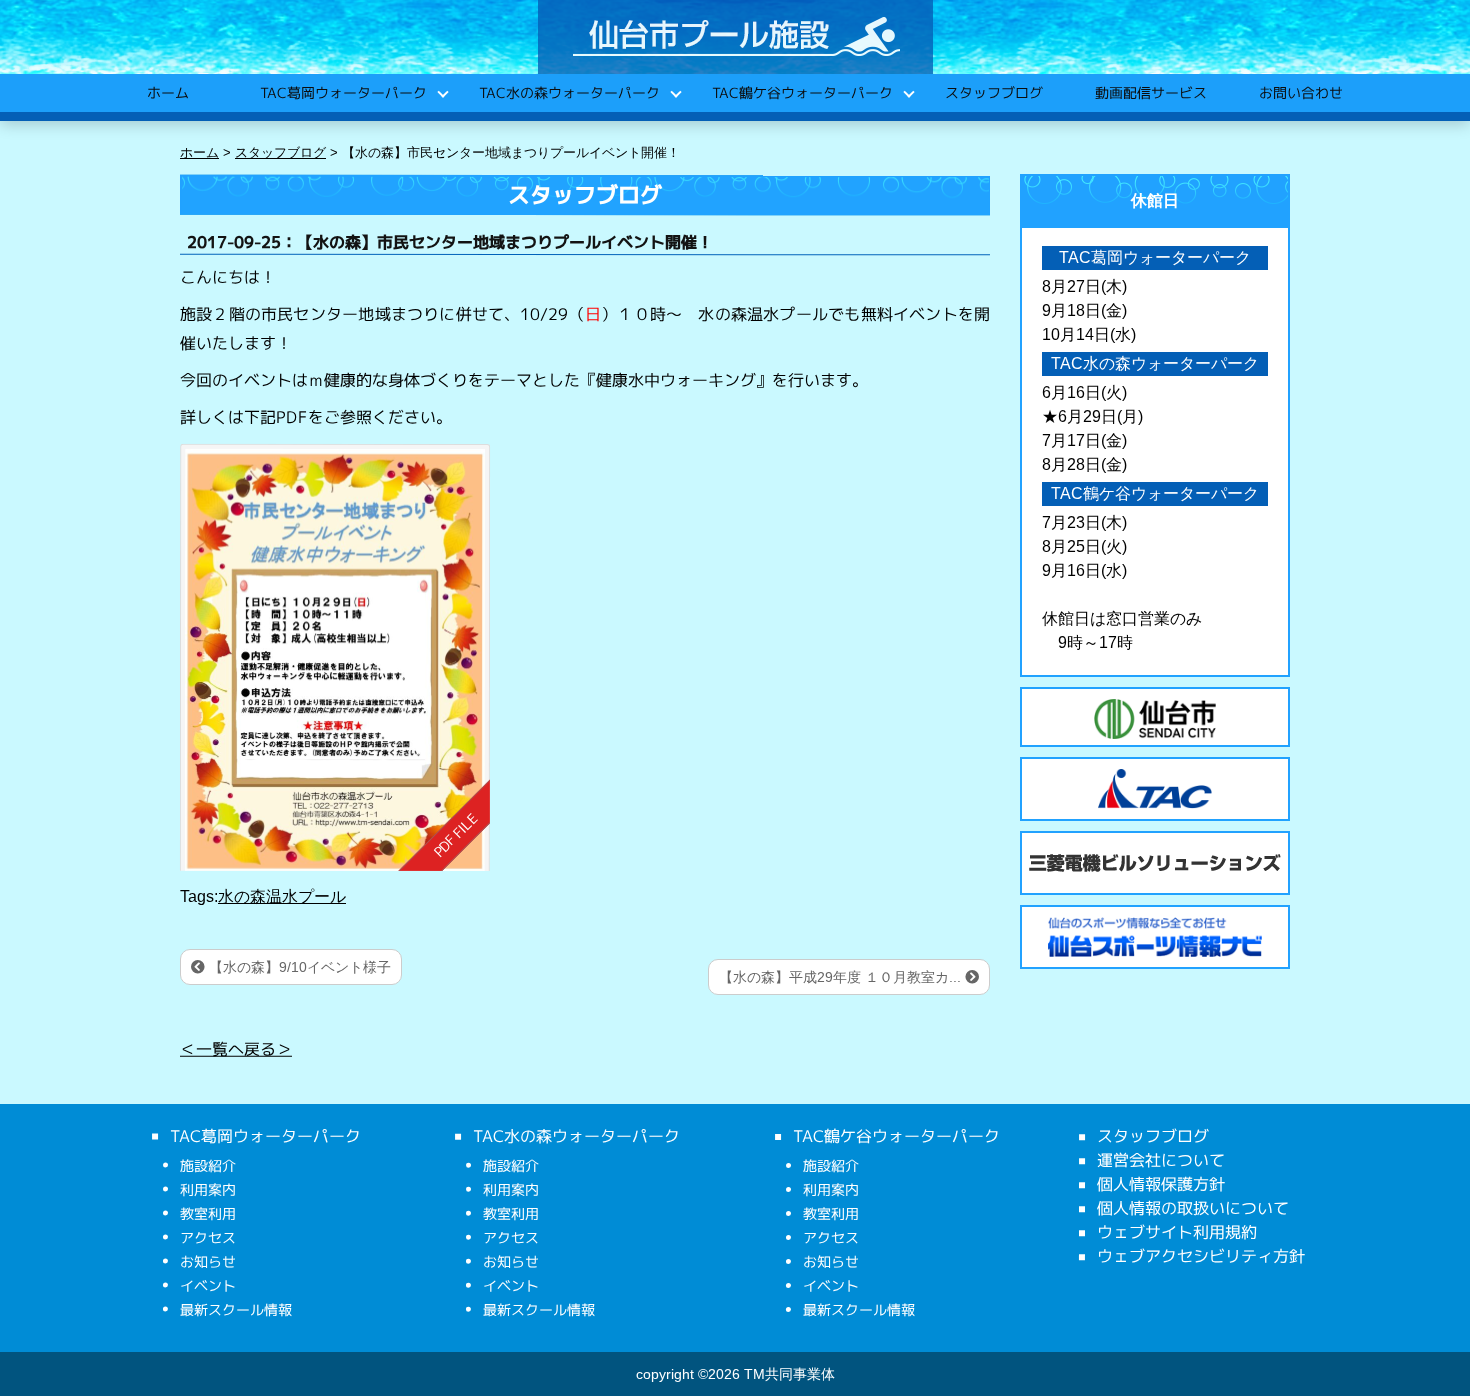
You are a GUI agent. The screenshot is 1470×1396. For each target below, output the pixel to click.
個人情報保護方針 (1161, 1184)
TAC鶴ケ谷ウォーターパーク (801, 92)
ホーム (167, 92)
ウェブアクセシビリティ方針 (1201, 1256)
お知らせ (208, 1261)
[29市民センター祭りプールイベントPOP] (335, 657)
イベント (208, 1285)
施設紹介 (208, 1165)
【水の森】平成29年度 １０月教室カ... (842, 977)
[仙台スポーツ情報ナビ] (1155, 937)
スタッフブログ (993, 92)
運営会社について (1161, 1160)
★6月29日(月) (1092, 416)
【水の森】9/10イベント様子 (298, 967)
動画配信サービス (1150, 92)
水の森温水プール (282, 896)
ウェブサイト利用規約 (1177, 1232)
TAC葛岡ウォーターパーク (342, 92)
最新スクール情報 (236, 1309)
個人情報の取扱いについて (1193, 1208)
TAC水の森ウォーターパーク (568, 92)
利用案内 (208, 1189)
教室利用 (208, 1213)
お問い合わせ (1300, 92)
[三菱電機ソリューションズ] (1155, 863)
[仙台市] (1155, 719)
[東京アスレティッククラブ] (1155, 789)
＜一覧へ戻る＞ (236, 1049)
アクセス (208, 1237)
